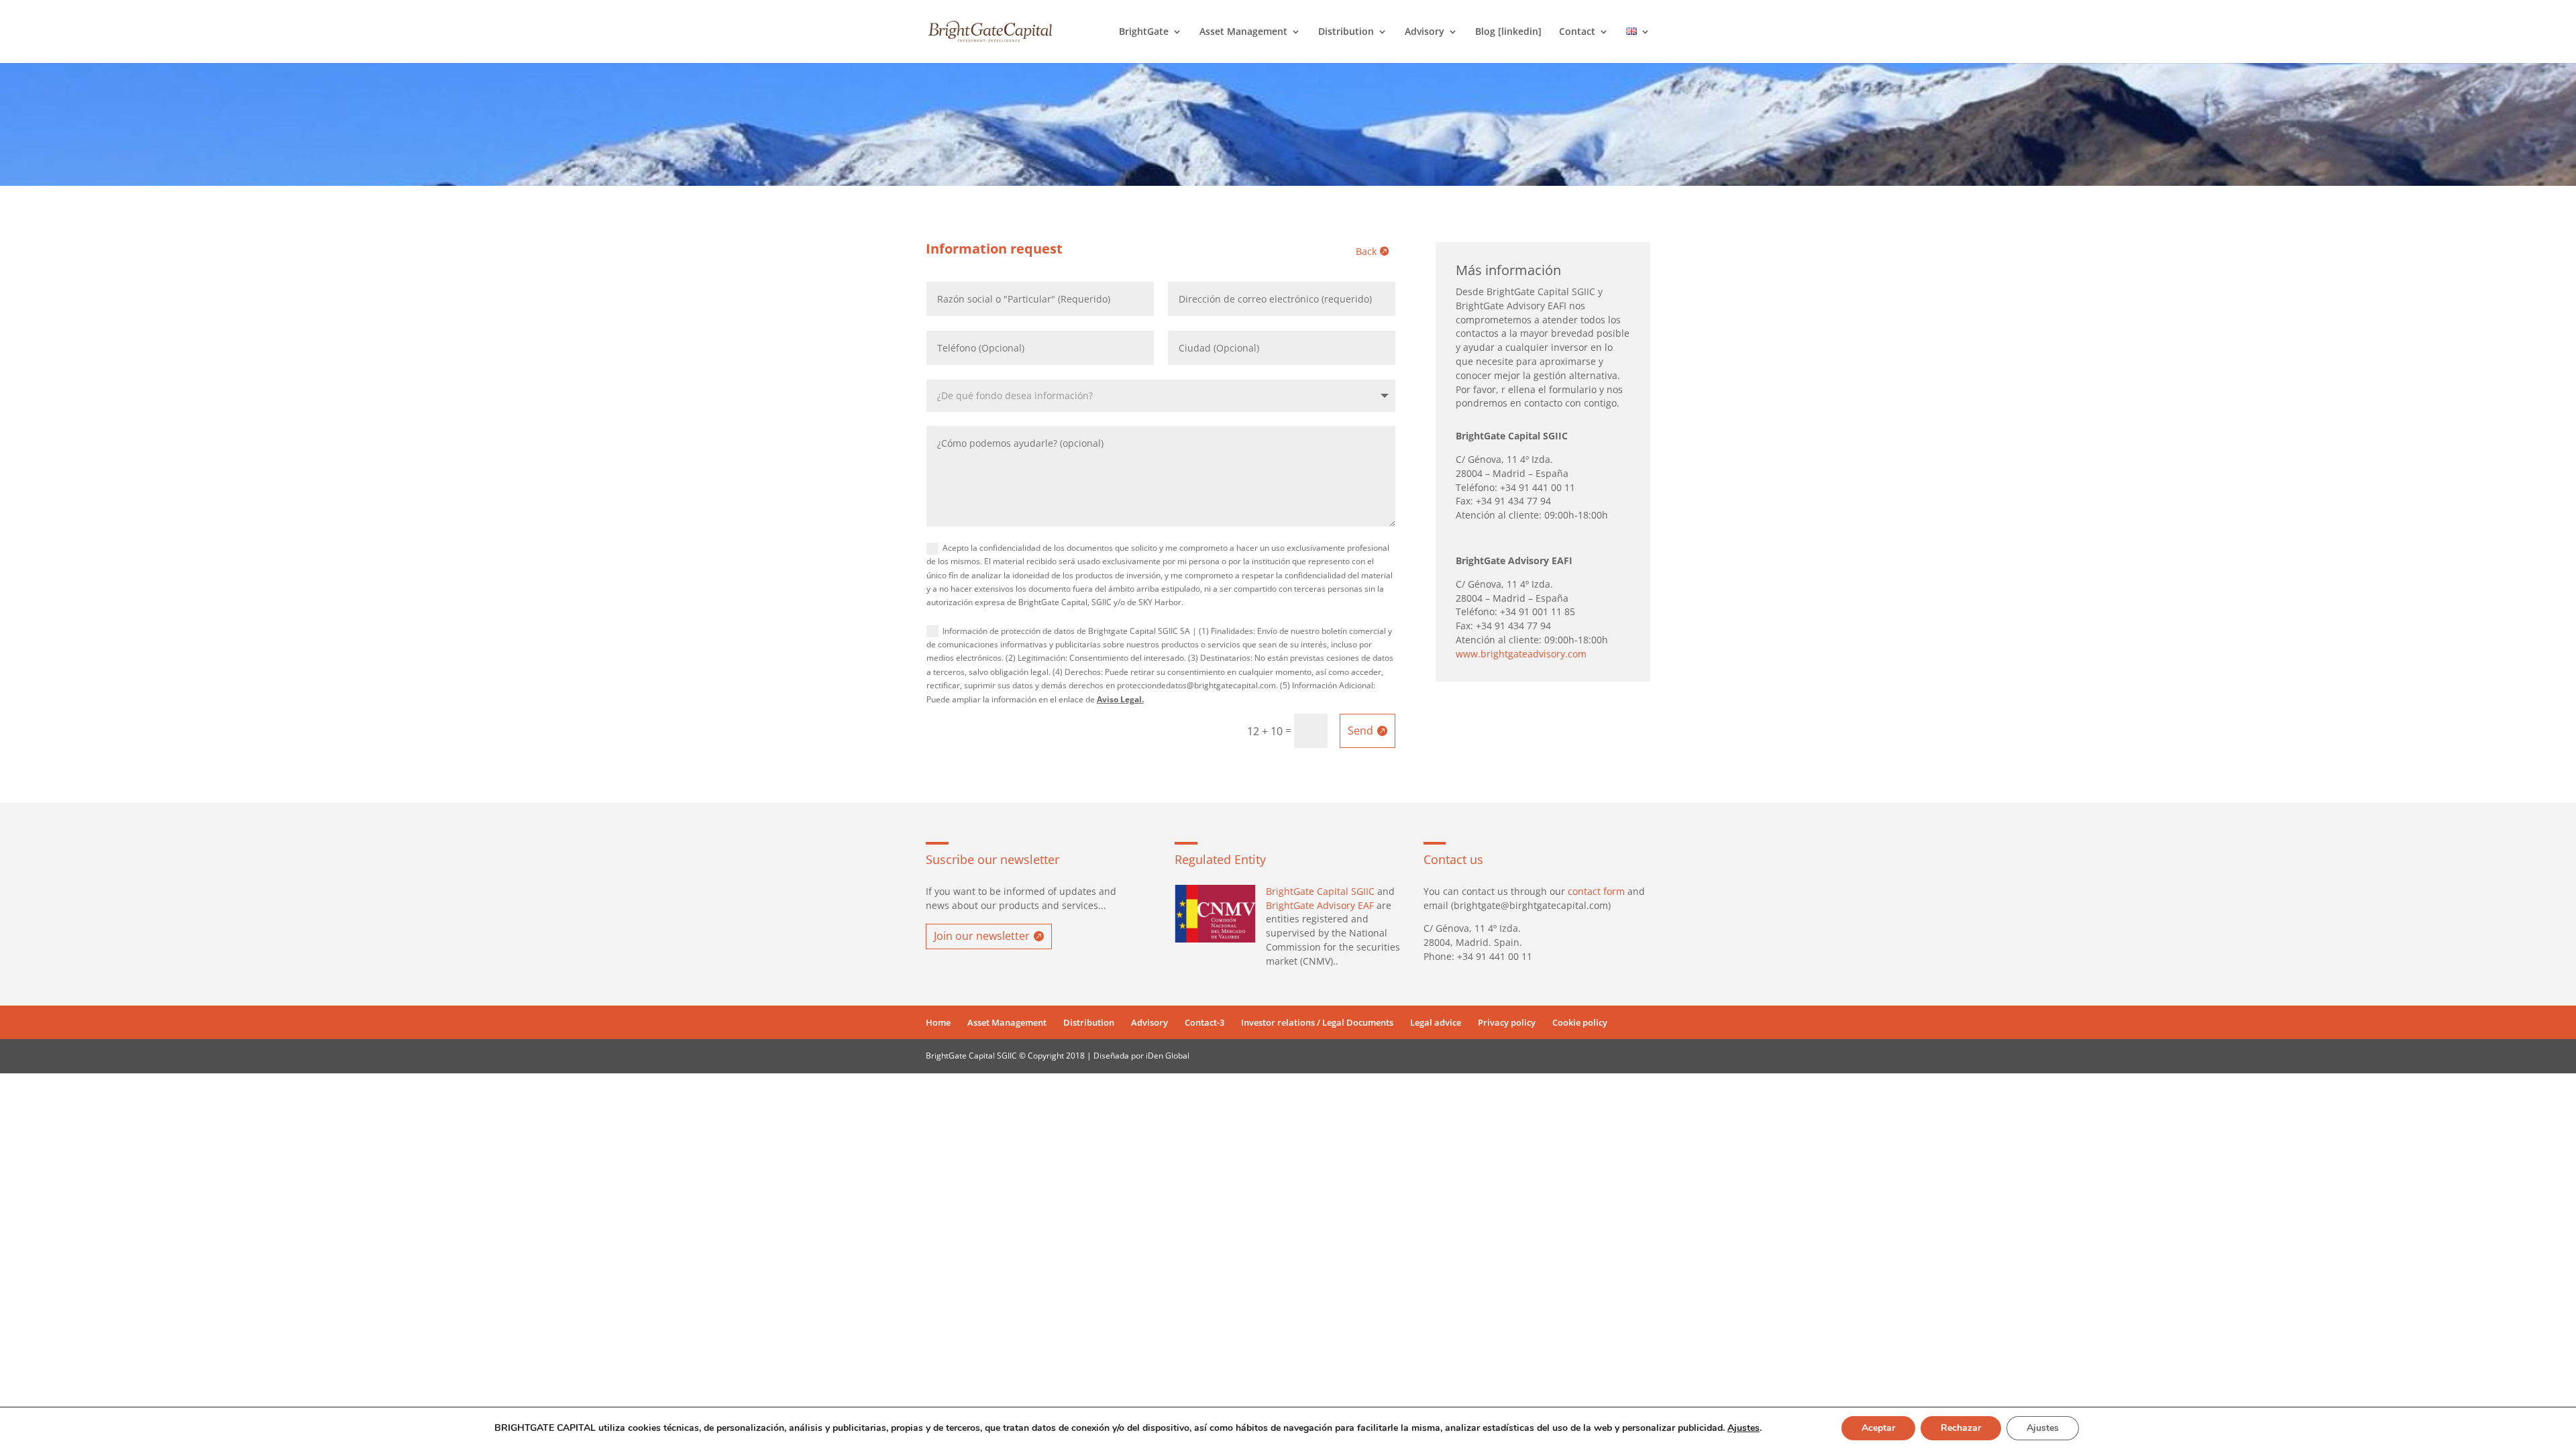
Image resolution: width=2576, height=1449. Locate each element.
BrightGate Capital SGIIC (1320, 891)
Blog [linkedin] (1508, 32)
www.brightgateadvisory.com (1521, 654)
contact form (1596, 891)
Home (938, 1022)
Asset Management (1243, 32)
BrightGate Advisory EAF (1320, 905)
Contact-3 (1204, 1022)
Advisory (1425, 32)
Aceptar (1878, 1428)
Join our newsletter (982, 936)
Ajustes (1743, 1428)
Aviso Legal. (1120, 699)
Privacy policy (1507, 1022)
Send (1360, 731)
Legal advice (1436, 1022)
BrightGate (1144, 32)
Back (1366, 251)
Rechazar (1961, 1428)
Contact (1577, 32)
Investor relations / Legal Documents (1317, 1022)
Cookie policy (1580, 1022)
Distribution (1346, 32)
